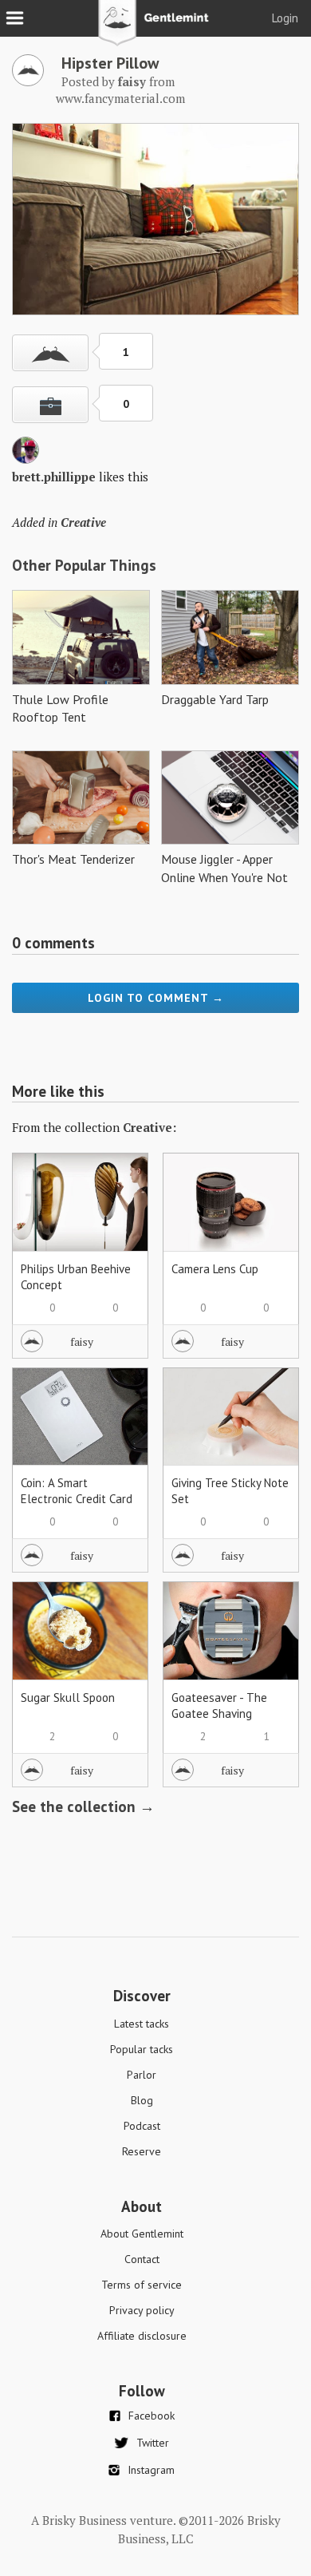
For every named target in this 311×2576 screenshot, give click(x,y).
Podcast (142, 2126)
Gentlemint (156, 29)
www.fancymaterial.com (120, 98)
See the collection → (83, 1806)
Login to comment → (156, 998)
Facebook (152, 2416)
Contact (142, 2259)
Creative (83, 522)
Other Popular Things (84, 565)
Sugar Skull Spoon (68, 1698)
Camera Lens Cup (215, 1269)
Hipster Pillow (110, 63)
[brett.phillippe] (26, 459)
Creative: (150, 1127)
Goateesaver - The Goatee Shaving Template (219, 1713)
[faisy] (28, 81)
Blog (142, 2100)
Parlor (142, 2075)
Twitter (153, 2443)
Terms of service (142, 2285)
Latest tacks (142, 2024)
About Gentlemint (142, 2234)
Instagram (151, 2470)
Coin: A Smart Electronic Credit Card (77, 1491)
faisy (82, 1341)
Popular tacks (142, 2049)
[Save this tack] (50, 405)
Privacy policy (142, 2310)
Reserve (142, 2151)
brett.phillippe (54, 477)
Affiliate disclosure (142, 2336)
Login (285, 18)
